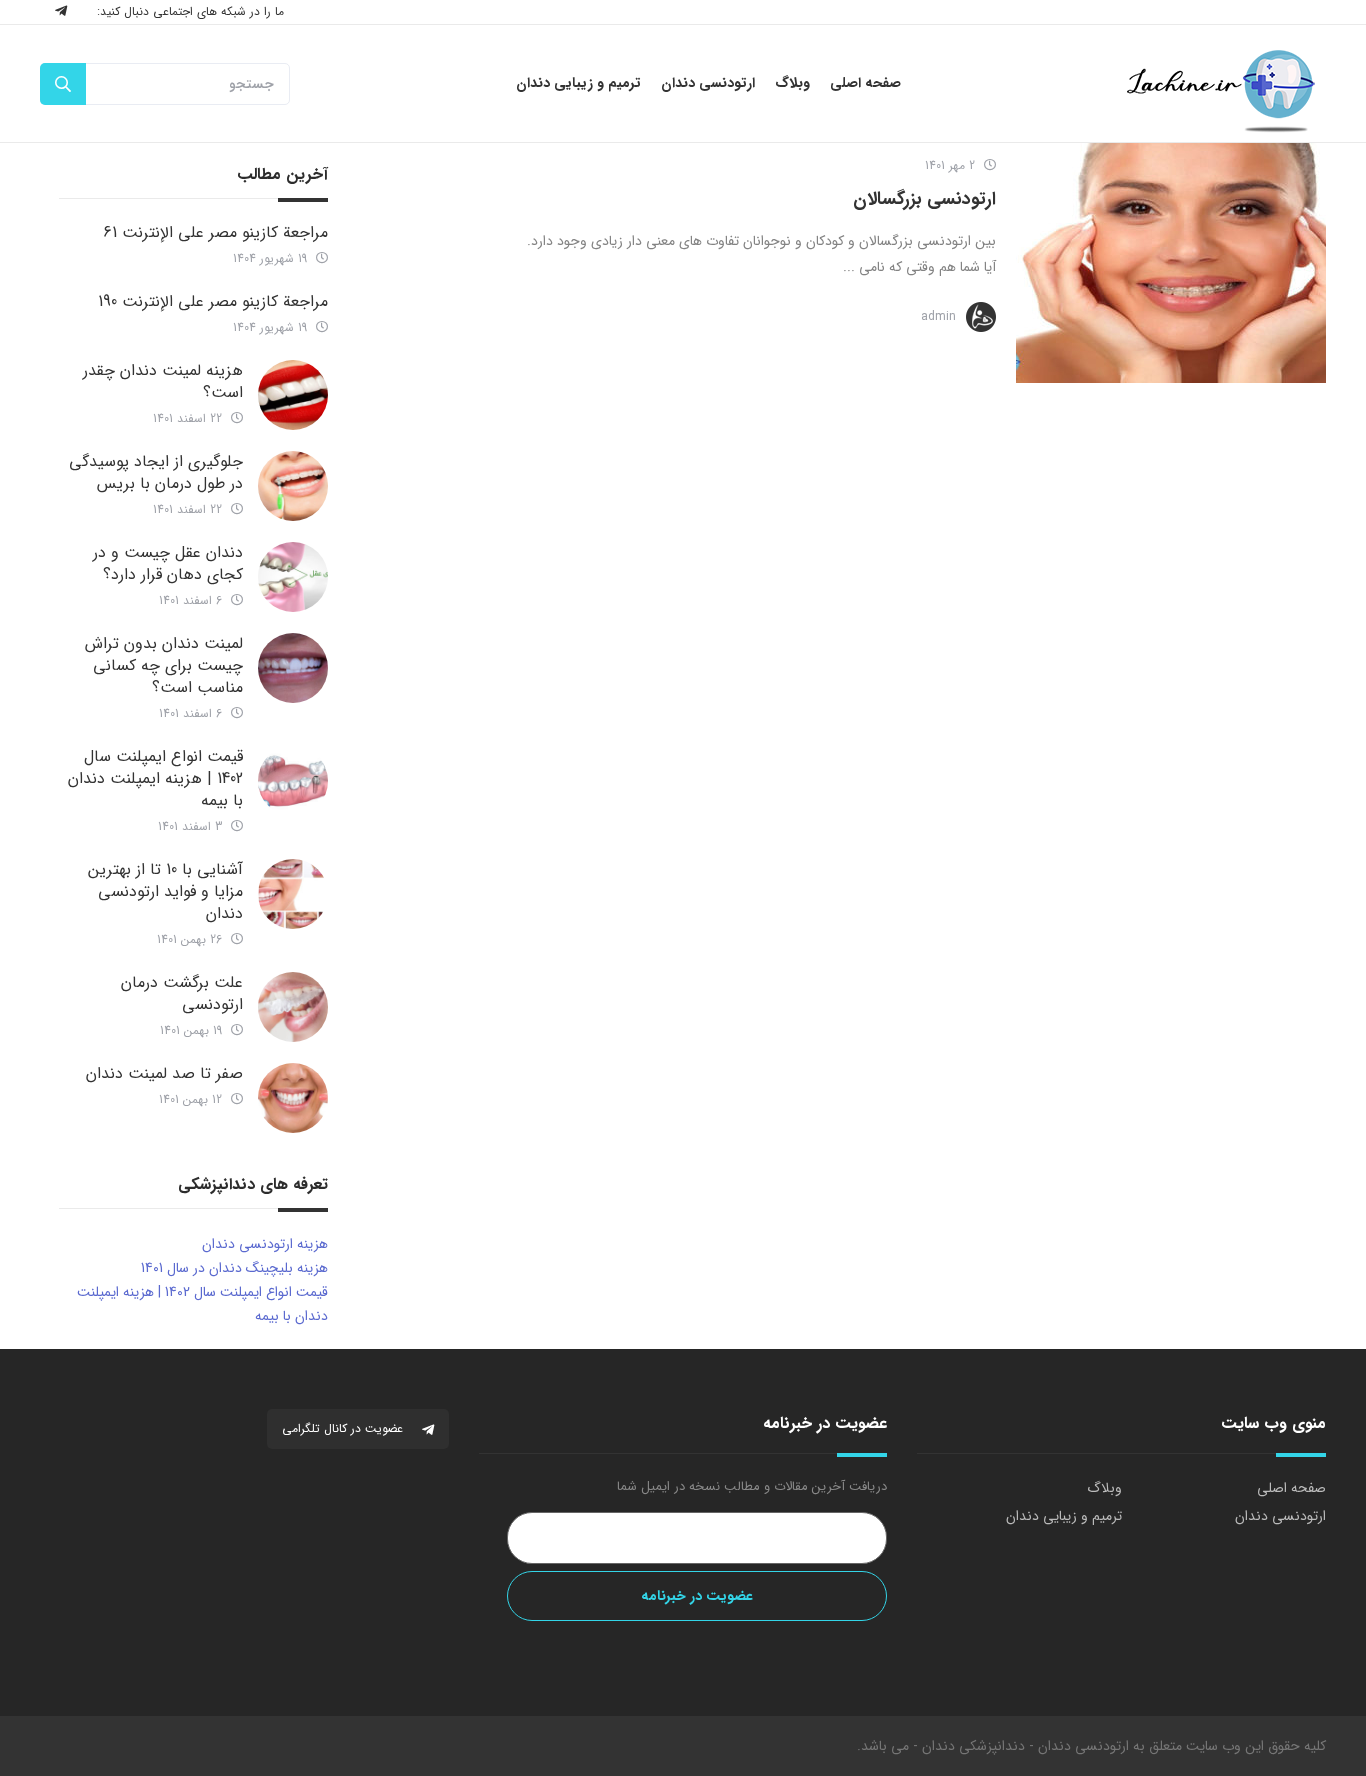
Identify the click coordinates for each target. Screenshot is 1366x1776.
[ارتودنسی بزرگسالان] (1171, 263)
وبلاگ (1104, 1488)
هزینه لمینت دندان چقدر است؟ (163, 381)
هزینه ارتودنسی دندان (265, 1244)
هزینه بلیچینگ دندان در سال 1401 (234, 1268)
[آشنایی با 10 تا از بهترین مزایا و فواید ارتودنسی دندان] (293, 894)
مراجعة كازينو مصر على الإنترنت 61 (215, 232)
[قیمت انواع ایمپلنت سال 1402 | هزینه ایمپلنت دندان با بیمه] (293, 781)
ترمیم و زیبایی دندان (1064, 1516)
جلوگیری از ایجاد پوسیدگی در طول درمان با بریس (156, 472)
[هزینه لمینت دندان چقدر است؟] (293, 395)
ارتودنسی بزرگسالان (924, 199)
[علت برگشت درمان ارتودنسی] (293, 1007)
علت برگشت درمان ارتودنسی (182, 993)
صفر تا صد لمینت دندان (164, 1073)
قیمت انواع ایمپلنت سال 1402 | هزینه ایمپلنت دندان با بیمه (155, 778)
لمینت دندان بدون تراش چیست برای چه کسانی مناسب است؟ (164, 665)
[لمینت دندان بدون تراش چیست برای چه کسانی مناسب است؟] (293, 668)
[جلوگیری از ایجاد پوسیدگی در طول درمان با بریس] (293, 486)
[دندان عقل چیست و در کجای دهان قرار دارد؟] (293, 577)
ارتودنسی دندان (1280, 1516)
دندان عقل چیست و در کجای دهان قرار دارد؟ (168, 563)
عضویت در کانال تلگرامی (344, 1428)
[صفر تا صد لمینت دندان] (293, 1098)
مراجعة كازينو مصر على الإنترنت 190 (213, 301)
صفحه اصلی (1291, 1488)
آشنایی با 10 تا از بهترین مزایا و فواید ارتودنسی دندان (165, 891)
